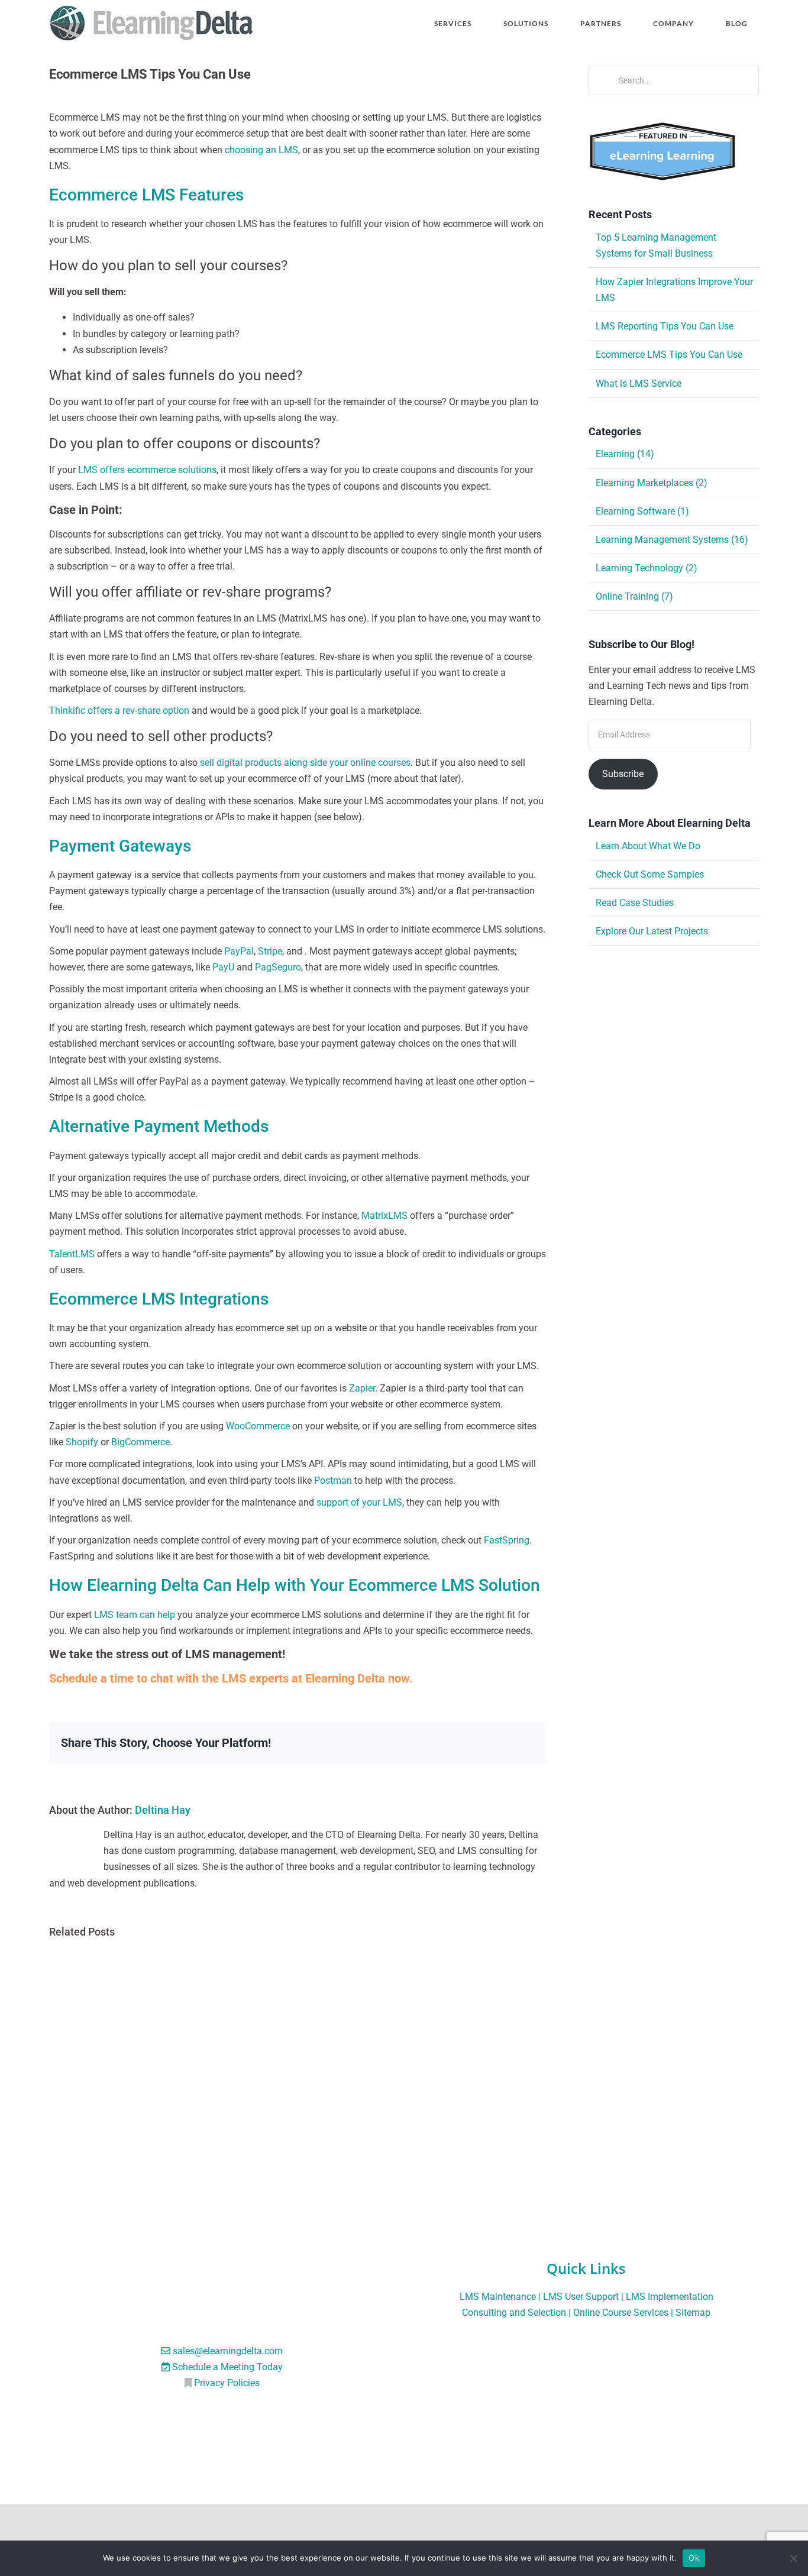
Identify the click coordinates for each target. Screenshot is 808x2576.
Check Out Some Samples (650, 874)
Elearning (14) (625, 454)
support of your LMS (359, 1502)
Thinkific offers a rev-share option (119, 711)
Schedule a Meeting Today (227, 2367)
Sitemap (693, 2313)
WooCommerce (258, 1426)
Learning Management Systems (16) (672, 540)
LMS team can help (135, 1615)
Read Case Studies (635, 903)
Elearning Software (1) (642, 511)
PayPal (239, 951)
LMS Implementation (670, 2297)
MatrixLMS (384, 1216)
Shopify (82, 1442)
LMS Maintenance (498, 2297)
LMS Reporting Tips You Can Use (665, 326)
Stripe (270, 951)
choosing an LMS (261, 150)
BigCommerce (140, 1442)
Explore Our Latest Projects (652, 931)
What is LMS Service (639, 384)
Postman (333, 1480)
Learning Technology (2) (647, 568)
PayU (223, 967)
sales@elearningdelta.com (228, 2351)
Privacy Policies (227, 2384)
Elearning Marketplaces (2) (652, 483)
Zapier (362, 1388)
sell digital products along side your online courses (305, 763)
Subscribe (623, 774)
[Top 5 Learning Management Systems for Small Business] (197, 1957)
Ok (694, 2558)
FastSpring (507, 1540)
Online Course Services (621, 2313)
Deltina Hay (163, 1810)
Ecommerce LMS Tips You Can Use (669, 355)
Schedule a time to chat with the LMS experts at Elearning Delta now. (231, 1678)
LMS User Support (581, 2297)
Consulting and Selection (514, 2313)
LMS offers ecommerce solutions (147, 470)
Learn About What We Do (648, 846)
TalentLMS (72, 1254)
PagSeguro (278, 967)
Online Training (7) (634, 596)
